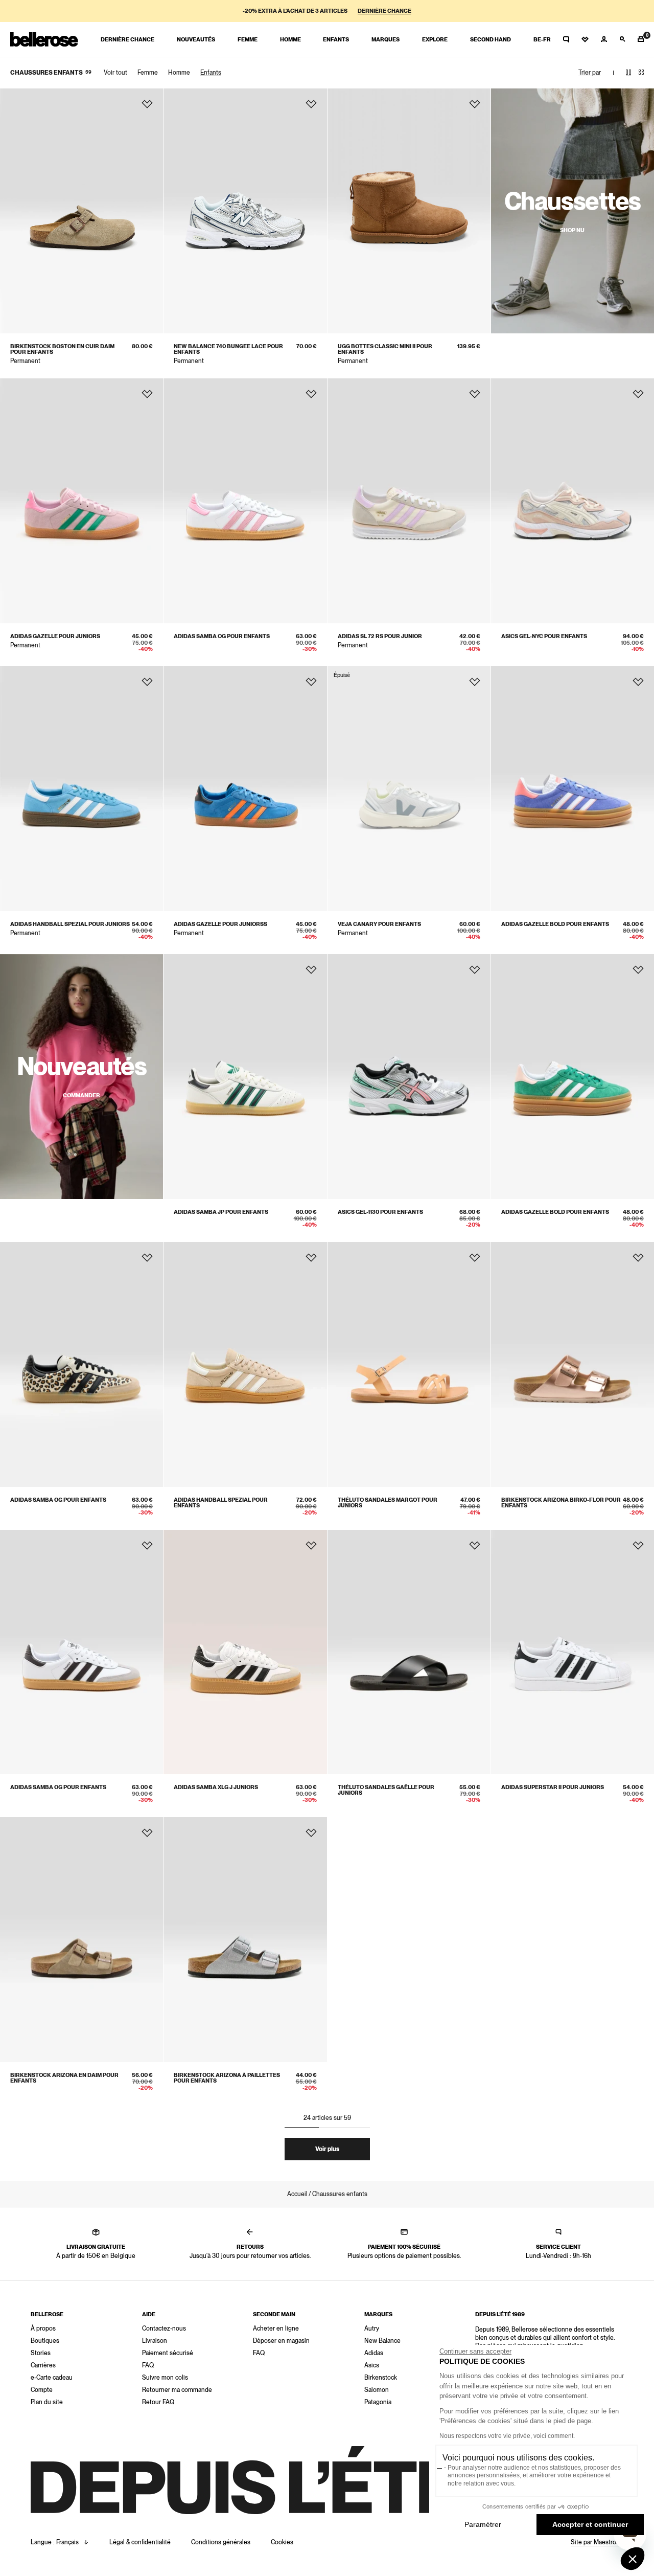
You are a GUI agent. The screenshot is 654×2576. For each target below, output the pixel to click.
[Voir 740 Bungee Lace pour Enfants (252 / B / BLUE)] (245, 211)
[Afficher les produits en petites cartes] (641, 73)
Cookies (282, 2542)
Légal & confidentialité (140, 2542)
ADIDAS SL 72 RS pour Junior (380, 636)
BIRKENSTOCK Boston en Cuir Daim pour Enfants (62, 349)
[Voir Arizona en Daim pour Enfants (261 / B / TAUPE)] (81, 1940)
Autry (372, 2329)
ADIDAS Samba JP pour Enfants (221, 1212)
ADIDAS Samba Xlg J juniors (216, 1787)
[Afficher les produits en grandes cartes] (628, 73)
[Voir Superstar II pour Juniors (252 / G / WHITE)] (573, 1652)
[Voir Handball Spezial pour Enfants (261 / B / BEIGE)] (245, 1364)
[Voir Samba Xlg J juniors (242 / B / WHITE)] (245, 1652)
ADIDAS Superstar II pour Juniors (553, 1787)
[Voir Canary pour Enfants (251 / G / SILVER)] (409, 789)
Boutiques (45, 2341)
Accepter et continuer (590, 2524)
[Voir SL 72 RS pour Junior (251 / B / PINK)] (409, 501)
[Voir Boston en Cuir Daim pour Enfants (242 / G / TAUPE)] (81, 211)
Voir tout (115, 73)
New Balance (382, 2341)
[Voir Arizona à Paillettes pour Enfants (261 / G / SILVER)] (245, 1940)
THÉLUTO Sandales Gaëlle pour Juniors (386, 1790)
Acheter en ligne (276, 2329)
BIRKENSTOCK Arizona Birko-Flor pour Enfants (561, 1503)
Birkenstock (381, 2378)
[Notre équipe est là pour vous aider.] (566, 39)
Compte (42, 2390)
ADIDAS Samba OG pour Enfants (222, 636)
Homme (179, 73)
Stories (41, 2353)
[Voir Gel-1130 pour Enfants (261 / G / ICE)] (409, 1077)
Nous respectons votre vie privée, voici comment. (507, 2436)
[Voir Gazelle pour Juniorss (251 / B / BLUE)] (245, 789)
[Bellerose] (44, 39)
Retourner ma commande (177, 2390)
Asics (372, 2365)
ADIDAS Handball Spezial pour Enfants (221, 1503)
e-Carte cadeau (52, 2378)
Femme (148, 73)
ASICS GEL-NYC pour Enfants (544, 636)
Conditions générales (221, 2542)
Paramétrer (483, 2524)
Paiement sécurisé (168, 2353)
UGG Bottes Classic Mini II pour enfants (385, 349)
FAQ (148, 2365)
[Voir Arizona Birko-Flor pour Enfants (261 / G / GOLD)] (573, 1364)
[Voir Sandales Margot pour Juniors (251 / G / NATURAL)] (409, 1364)
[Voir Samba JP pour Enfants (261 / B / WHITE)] (245, 1077)
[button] (633, 2559)
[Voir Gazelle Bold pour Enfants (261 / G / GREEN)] (573, 1077)
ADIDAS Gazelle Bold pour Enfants (555, 924)
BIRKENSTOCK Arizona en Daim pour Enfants (64, 2078)
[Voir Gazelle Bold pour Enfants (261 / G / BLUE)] (573, 789)
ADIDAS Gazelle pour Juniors (55, 636)
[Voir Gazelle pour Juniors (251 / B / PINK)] (81, 501)
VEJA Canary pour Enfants (379, 924)
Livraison (155, 2341)
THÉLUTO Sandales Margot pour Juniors (388, 1503)
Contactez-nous (164, 2329)
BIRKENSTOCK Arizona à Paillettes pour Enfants (227, 2078)
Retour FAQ (158, 2402)
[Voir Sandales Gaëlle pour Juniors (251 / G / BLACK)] (409, 1652)
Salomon (377, 2390)
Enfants (211, 73)
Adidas (374, 2353)
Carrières (43, 2365)
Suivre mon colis (165, 2378)
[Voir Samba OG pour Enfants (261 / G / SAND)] (81, 1364)
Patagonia (378, 2402)
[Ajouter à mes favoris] (147, 104)
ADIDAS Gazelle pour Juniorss (220, 924)
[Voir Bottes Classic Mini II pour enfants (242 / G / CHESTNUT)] (409, 211)
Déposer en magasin (281, 2341)
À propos (43, 2329)
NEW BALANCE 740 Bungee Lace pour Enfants (228, 349)
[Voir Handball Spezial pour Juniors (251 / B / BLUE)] (81, 789)
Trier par (590, 73)
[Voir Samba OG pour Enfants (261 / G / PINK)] (245, 501)
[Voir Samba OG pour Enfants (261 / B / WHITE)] (81, 1652)
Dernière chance (384, 11)
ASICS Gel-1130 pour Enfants (380, 1212)
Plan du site (47, 2402)
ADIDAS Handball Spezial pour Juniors (70, 924)
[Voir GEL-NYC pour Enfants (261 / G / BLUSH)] (573, 501)
